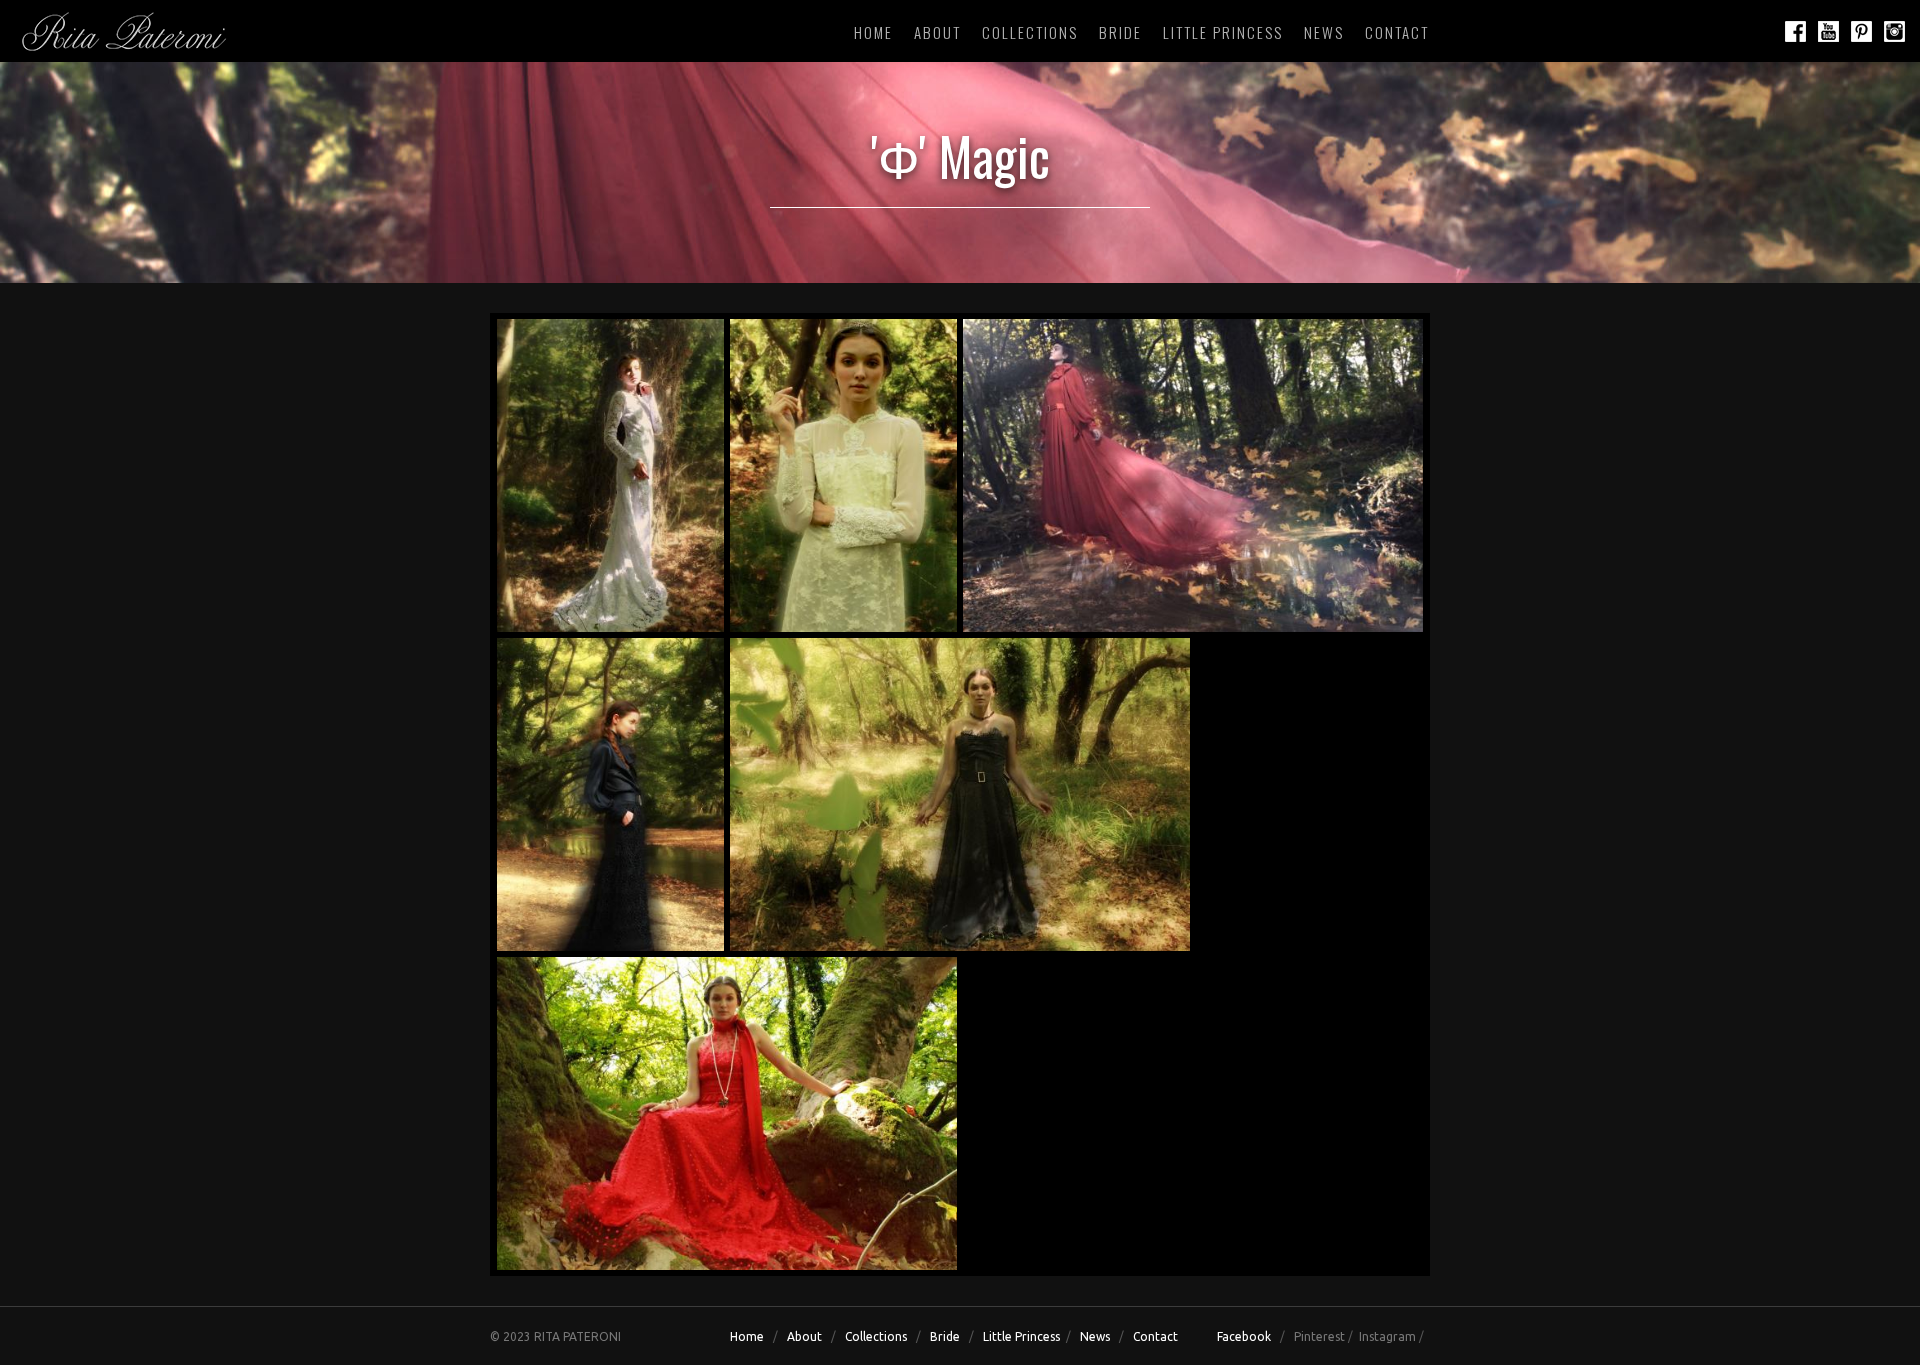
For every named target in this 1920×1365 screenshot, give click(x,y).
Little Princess (1223, 32)
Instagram (1387, 1336)
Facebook (1244, 1336)
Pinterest (1319, 1336)
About (937, 32)
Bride (1120, 32)
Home (873, 32)
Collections (1030, 32)
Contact (1397, 32)
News (1324, 32)
